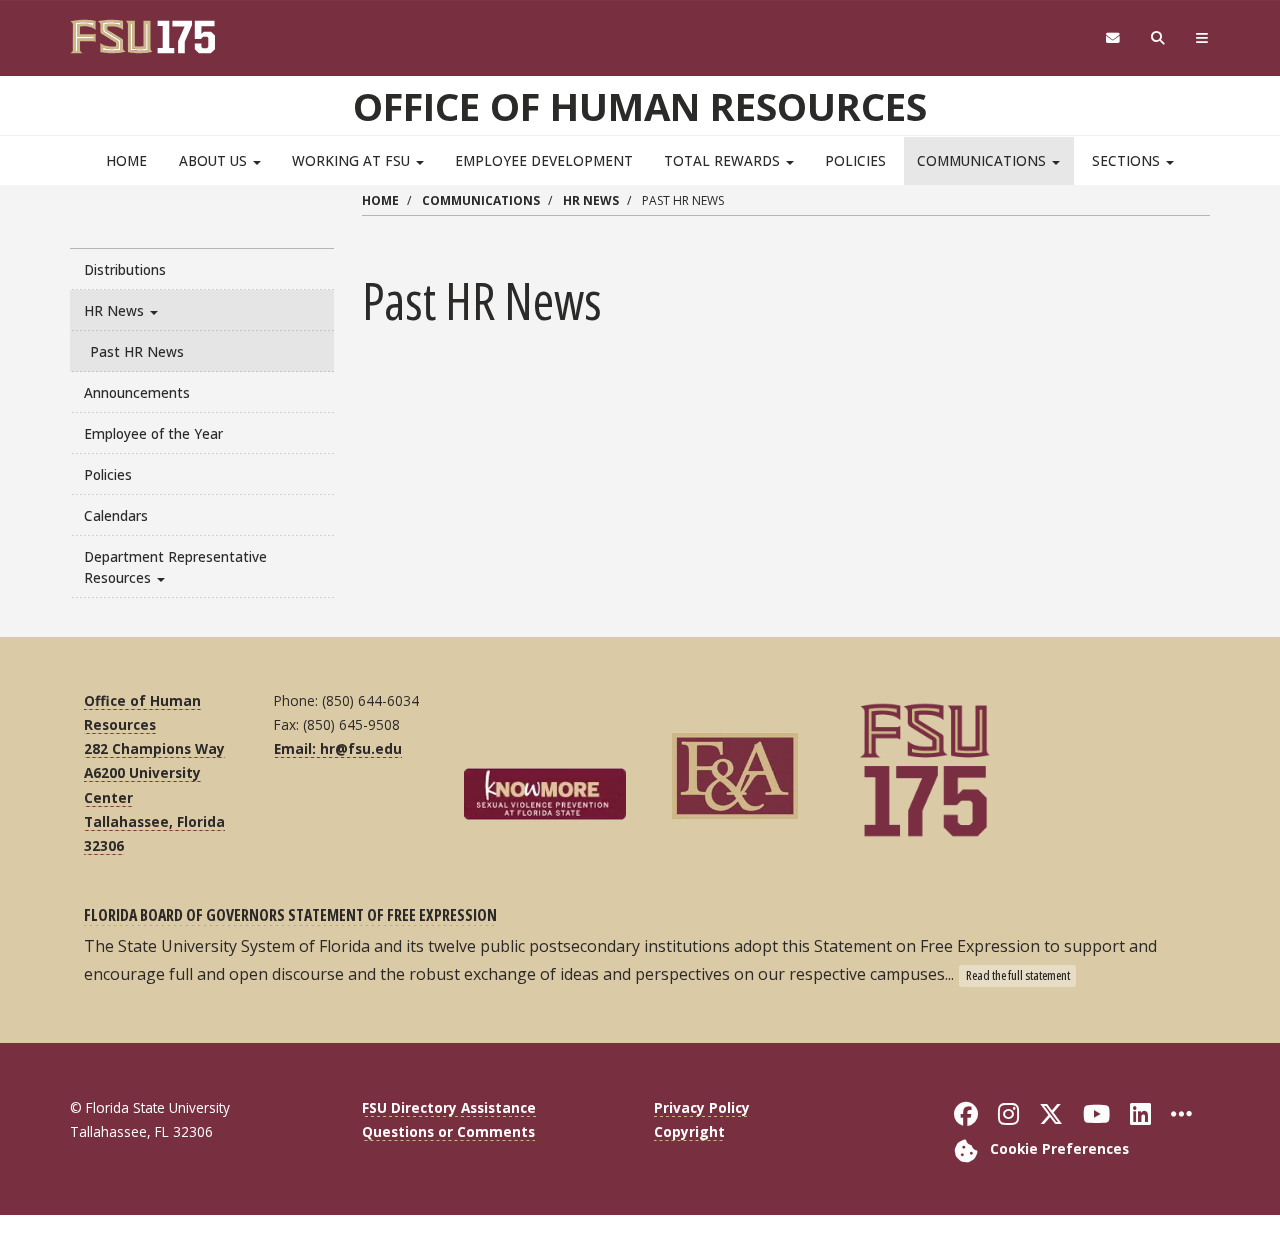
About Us (215, 160)
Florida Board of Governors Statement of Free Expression (290, 915)
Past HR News (137, 351)
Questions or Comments (448, 1131)
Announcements (137, 392)
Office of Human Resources (640, 106)
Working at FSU (353, 160)
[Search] (1158, 38)
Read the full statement (1018, 975)
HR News (116, 310)
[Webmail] (1112, 38)
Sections (1128, 160)
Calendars (116, 515)
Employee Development (544, 160)
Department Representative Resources (175, 567)
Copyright (689, 1131)
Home (126, 160)
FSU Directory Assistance (449, 1107)
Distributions (125, 269)
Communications (983, 160)
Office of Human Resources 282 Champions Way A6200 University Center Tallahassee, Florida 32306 (154, 773)
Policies (855, 160)
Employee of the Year (153, 433)
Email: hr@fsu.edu (338, 748)
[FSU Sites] (1202, 38)
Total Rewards (724, 160)
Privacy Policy (702, 1107)
